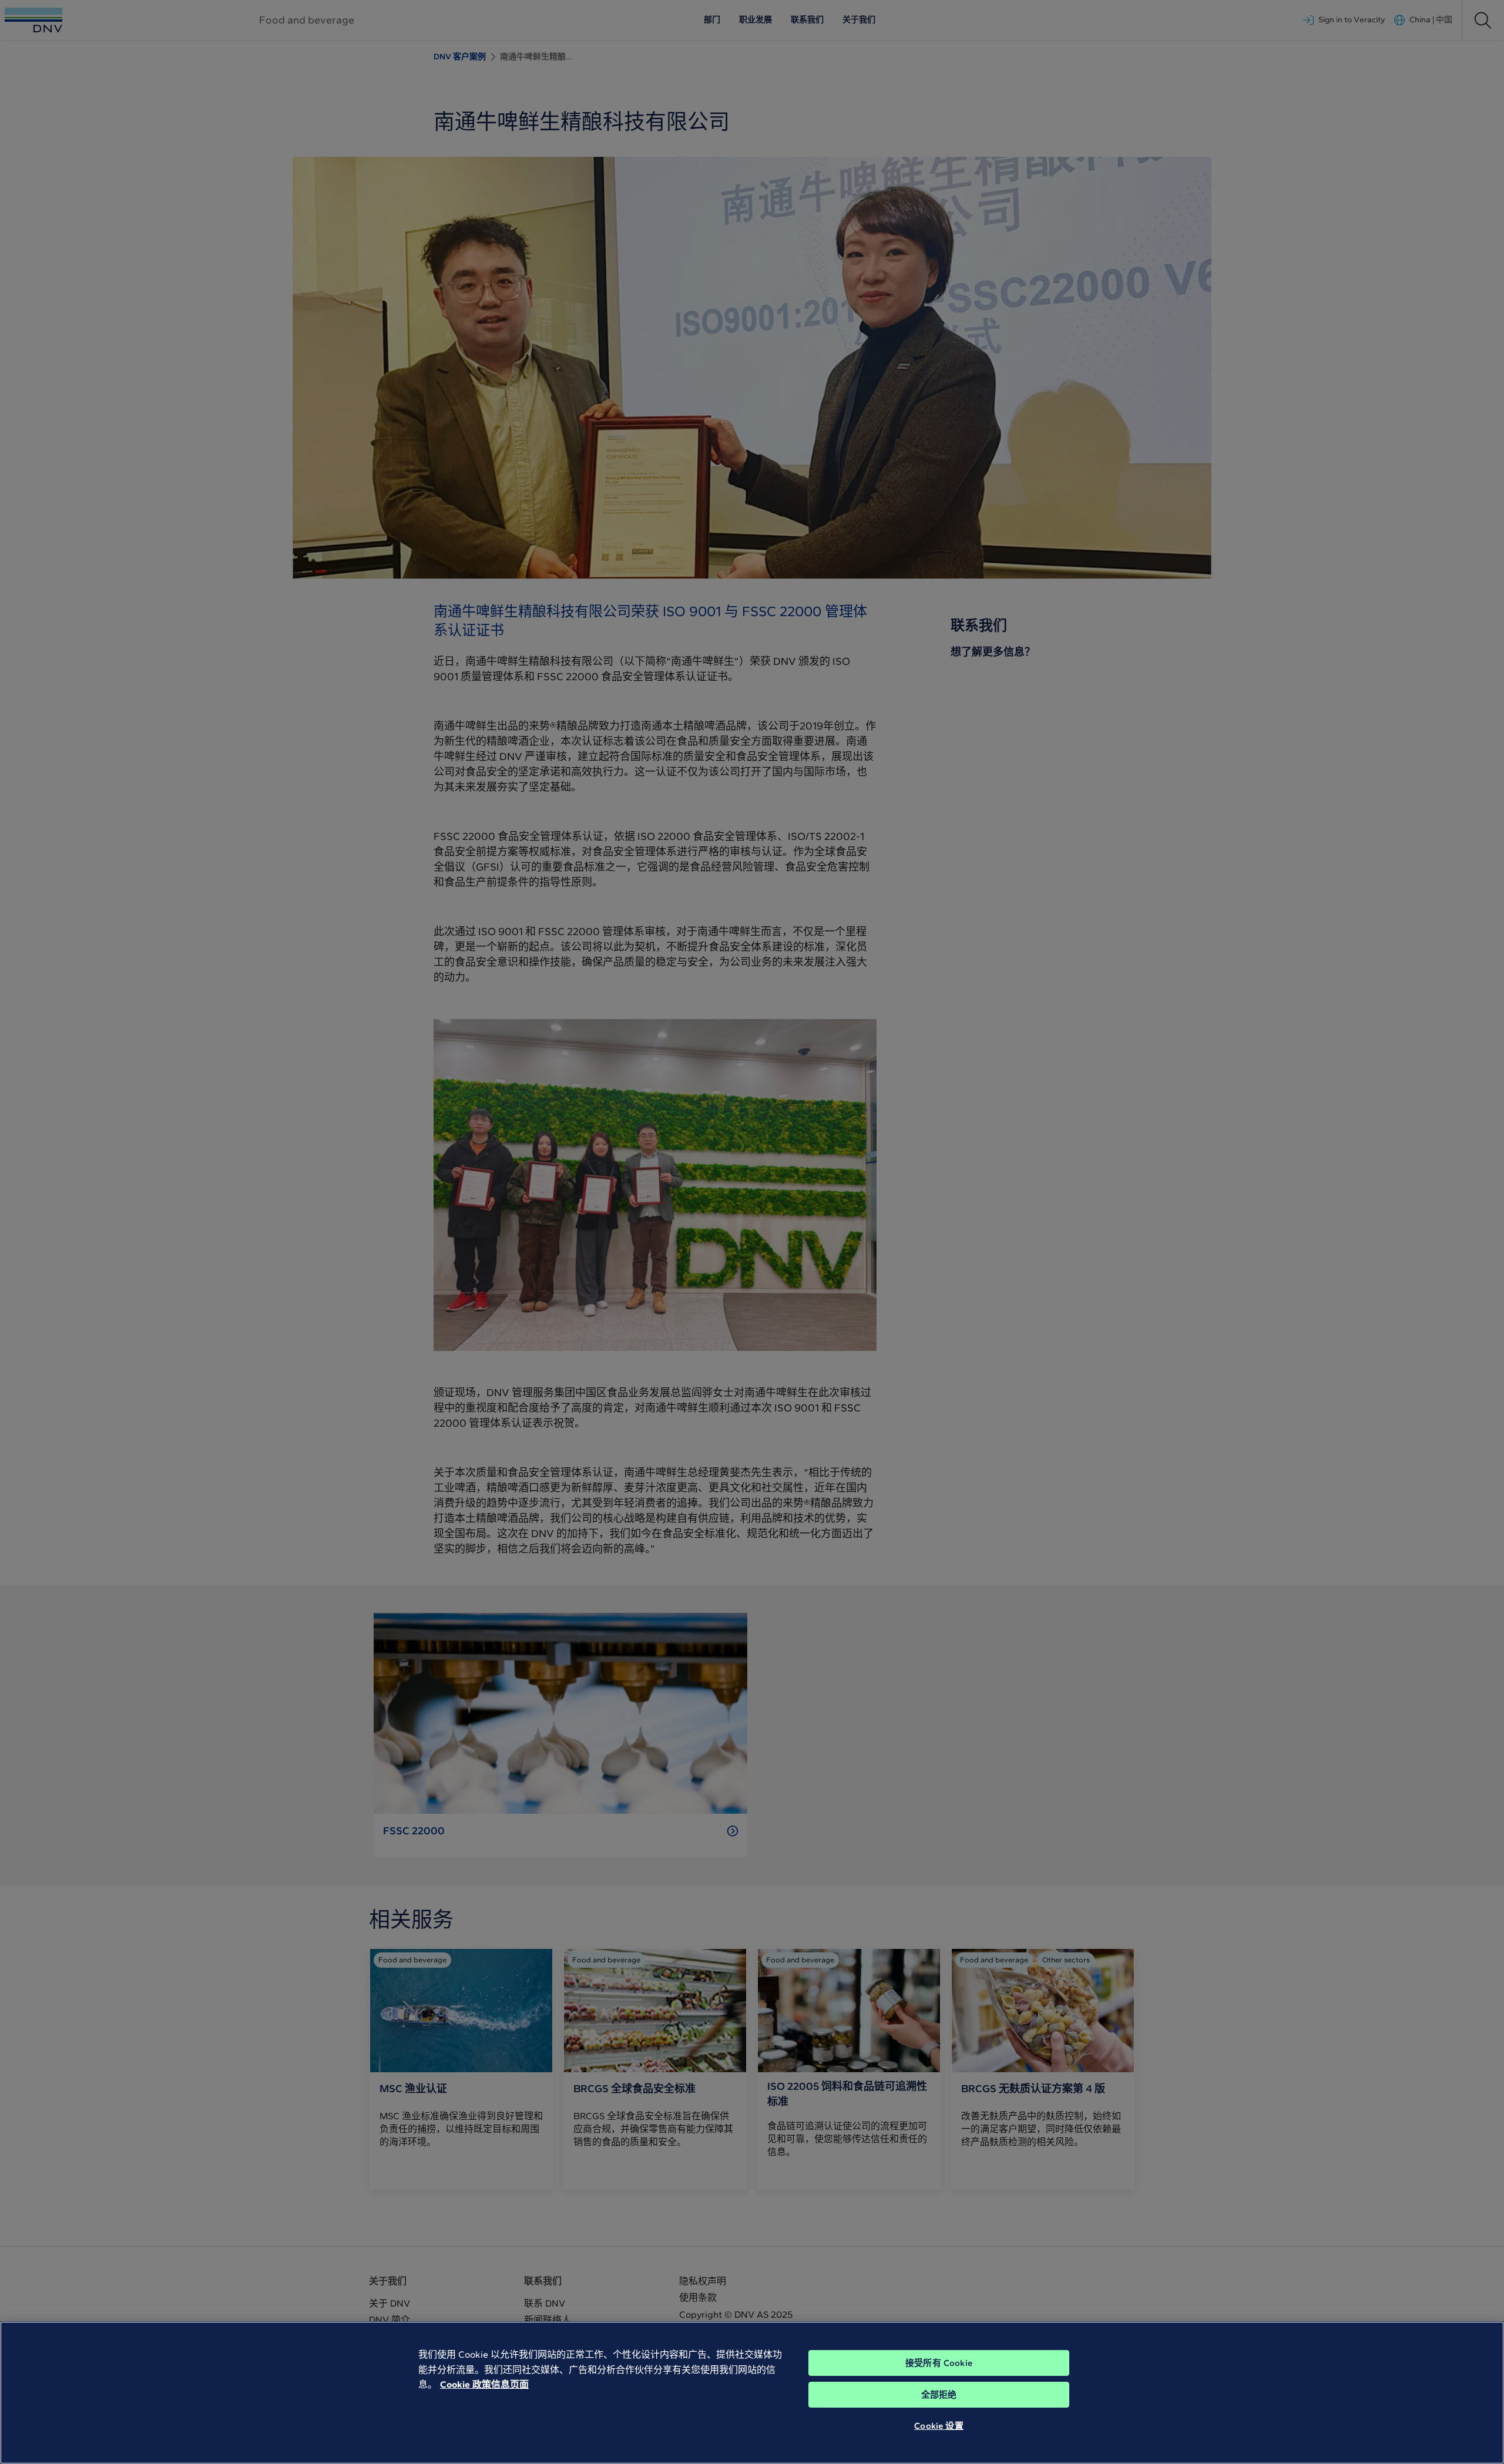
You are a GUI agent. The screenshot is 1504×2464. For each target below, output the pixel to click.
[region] (752, 2393)
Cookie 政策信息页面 (484, 2384)
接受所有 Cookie (939, 2363)
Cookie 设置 (939, 2426)
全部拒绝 (939, 2395)
